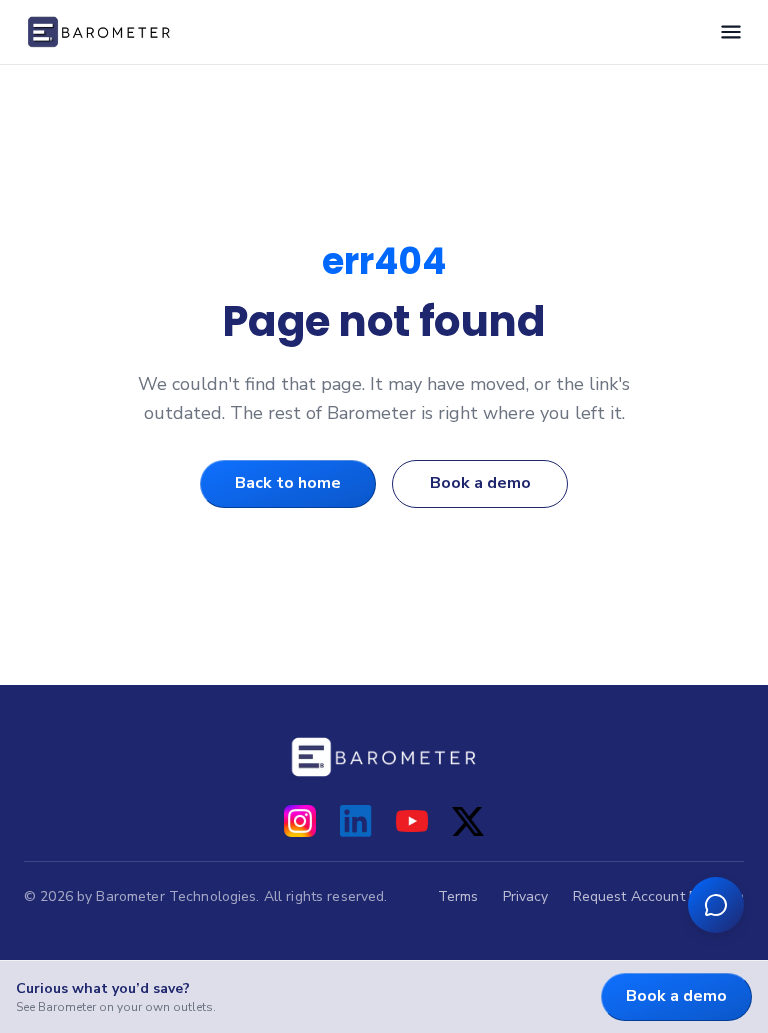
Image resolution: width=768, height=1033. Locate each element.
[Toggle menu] (731, 32)
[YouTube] (412, 821)
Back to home (288, 483)
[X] (468, 821)
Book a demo (480, 483)
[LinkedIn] (356, 821)
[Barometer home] (99, 32)
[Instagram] (300, 821)
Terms (458, 896)
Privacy (526, 896)
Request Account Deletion (658, 896)
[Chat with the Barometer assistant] (716, 905)
